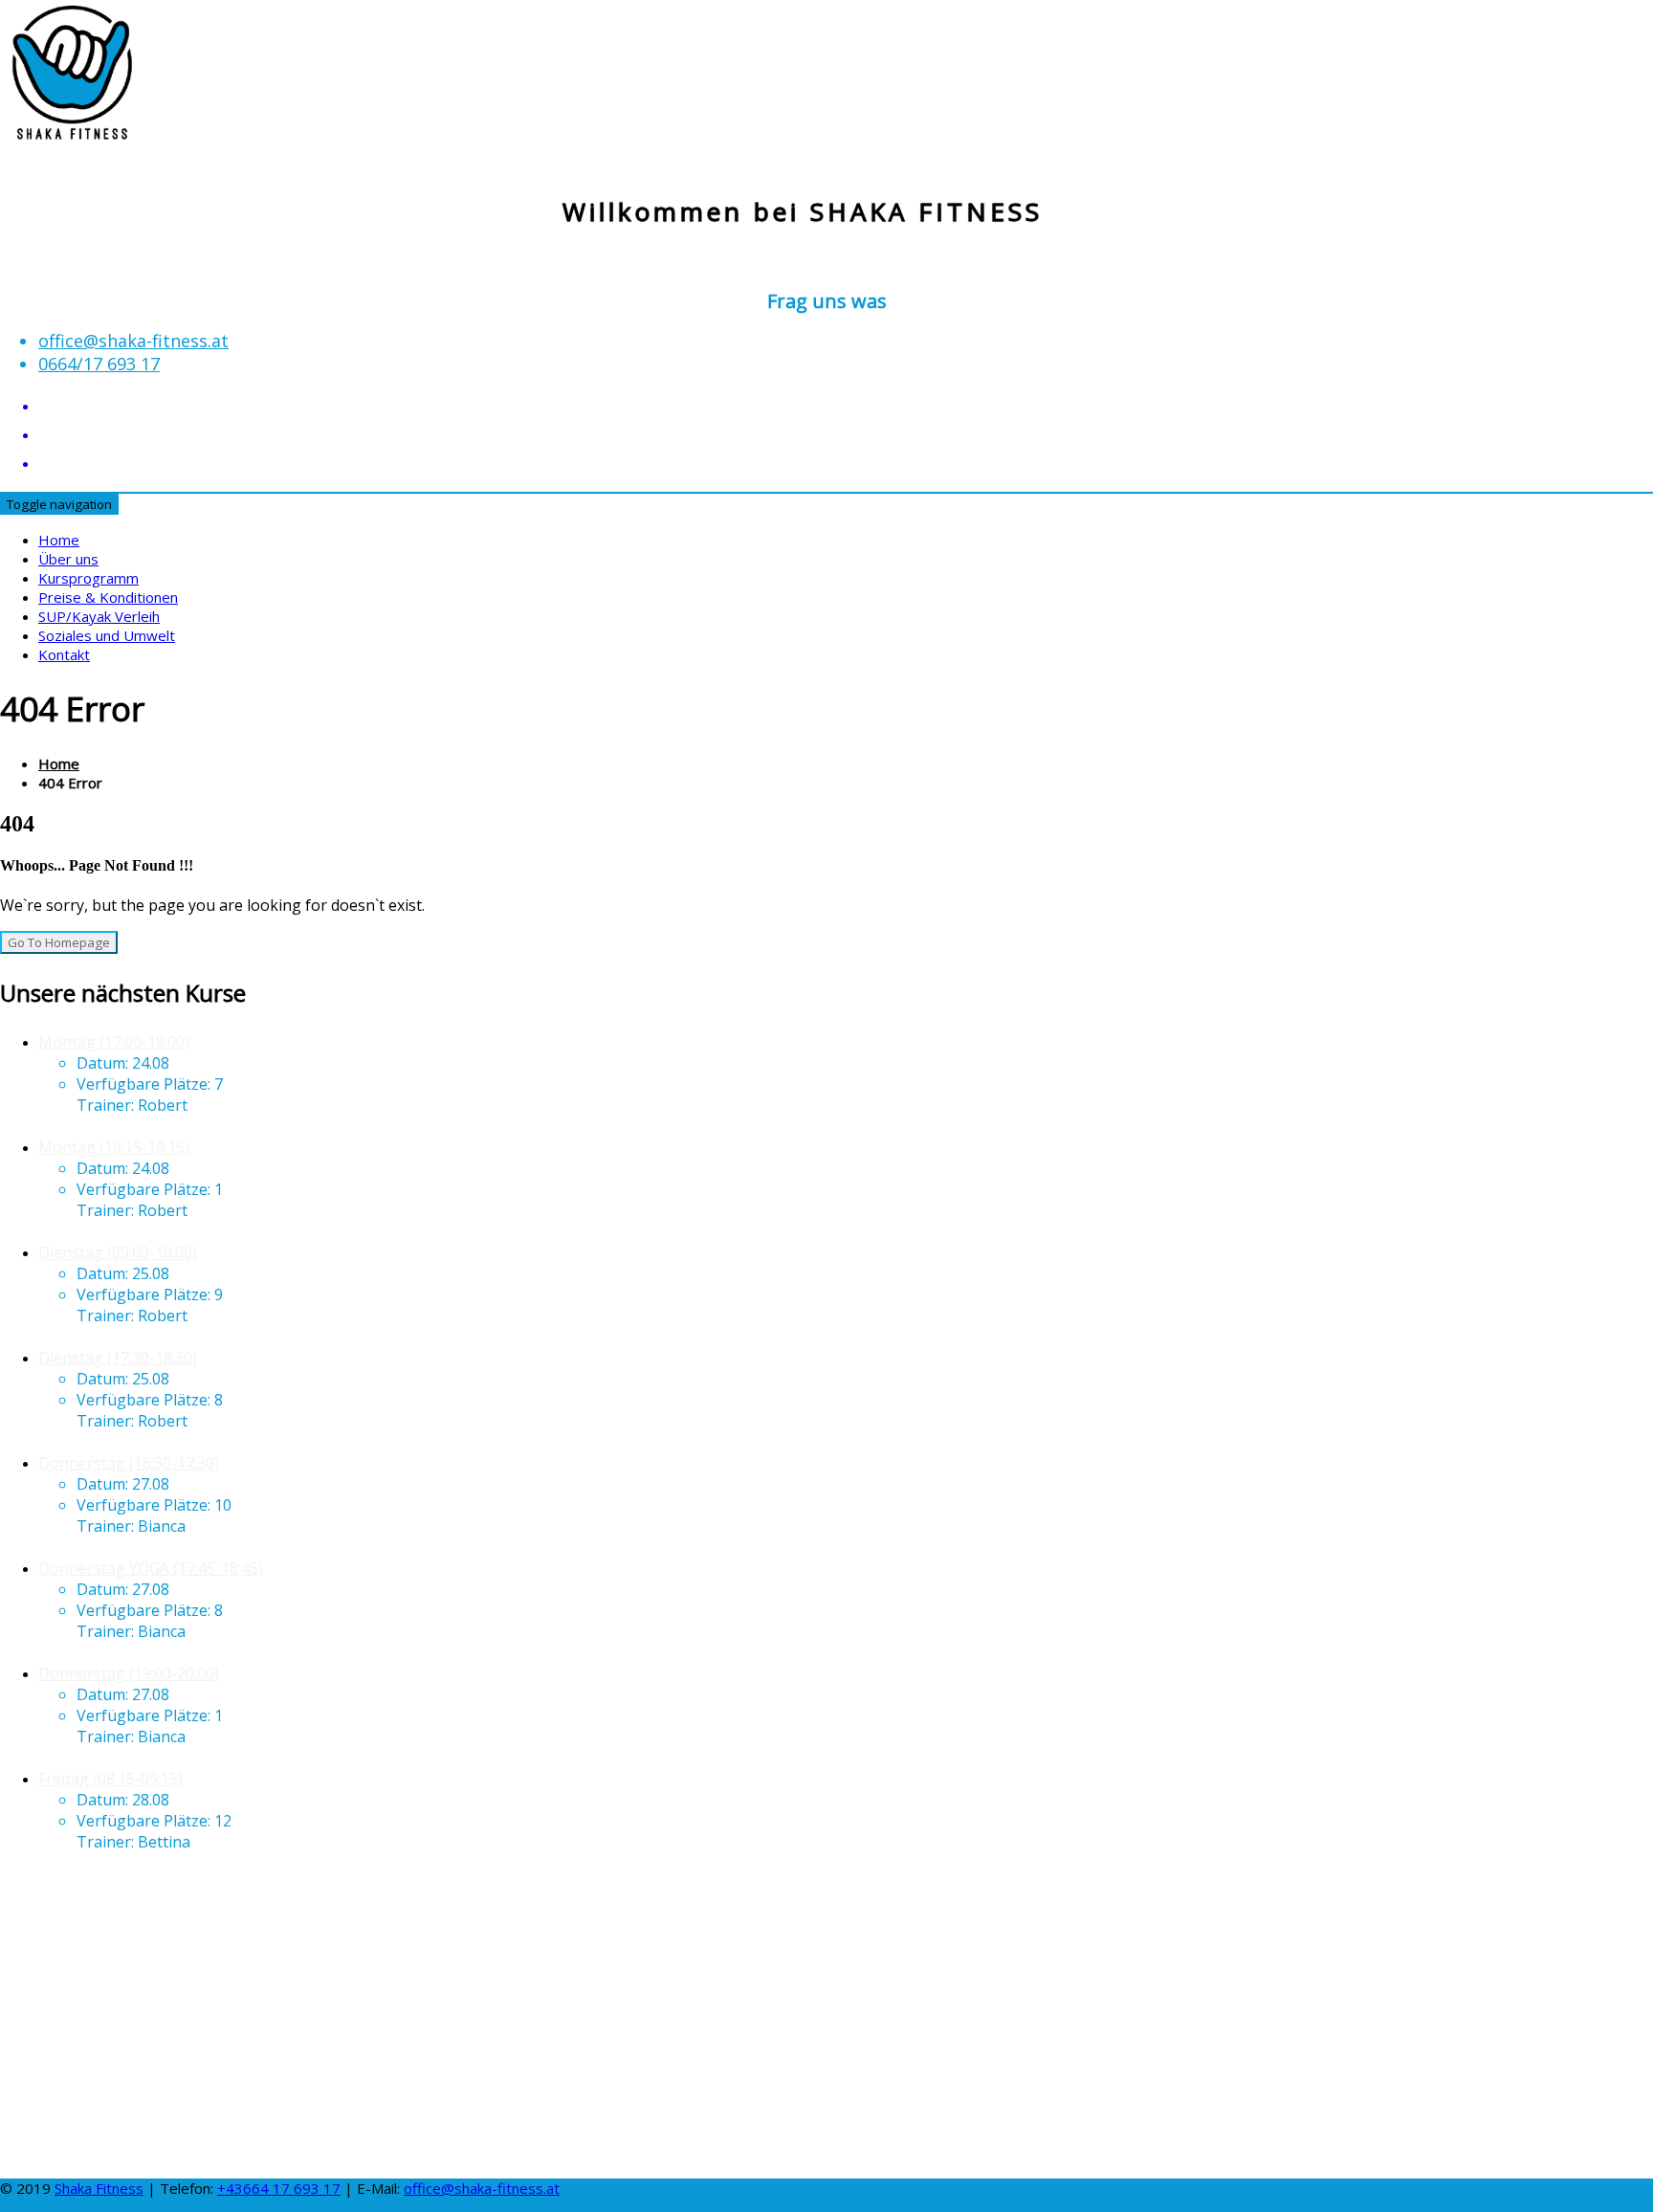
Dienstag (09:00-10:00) (118, 1252)
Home (59, 540)
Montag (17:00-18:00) (114, 1042)
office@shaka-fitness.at (133, 341)
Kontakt (64, 654)
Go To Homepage (59, 942)
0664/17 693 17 (99, 364)
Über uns (68, 559)
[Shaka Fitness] (72, 125)
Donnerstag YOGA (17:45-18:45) (151, 1568)
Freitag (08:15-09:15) (110, 1779)
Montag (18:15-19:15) (114, 1147)
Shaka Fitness (99, 2188)
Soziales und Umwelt (107, 635)
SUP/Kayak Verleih (99, 616)
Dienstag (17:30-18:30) (118, 1358)
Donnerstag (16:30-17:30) (129, 1463)
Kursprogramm (88, 578)
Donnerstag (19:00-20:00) (129, 1673)
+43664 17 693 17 (279, 2188)
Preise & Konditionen (108, 597)
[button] (826, 2118)
